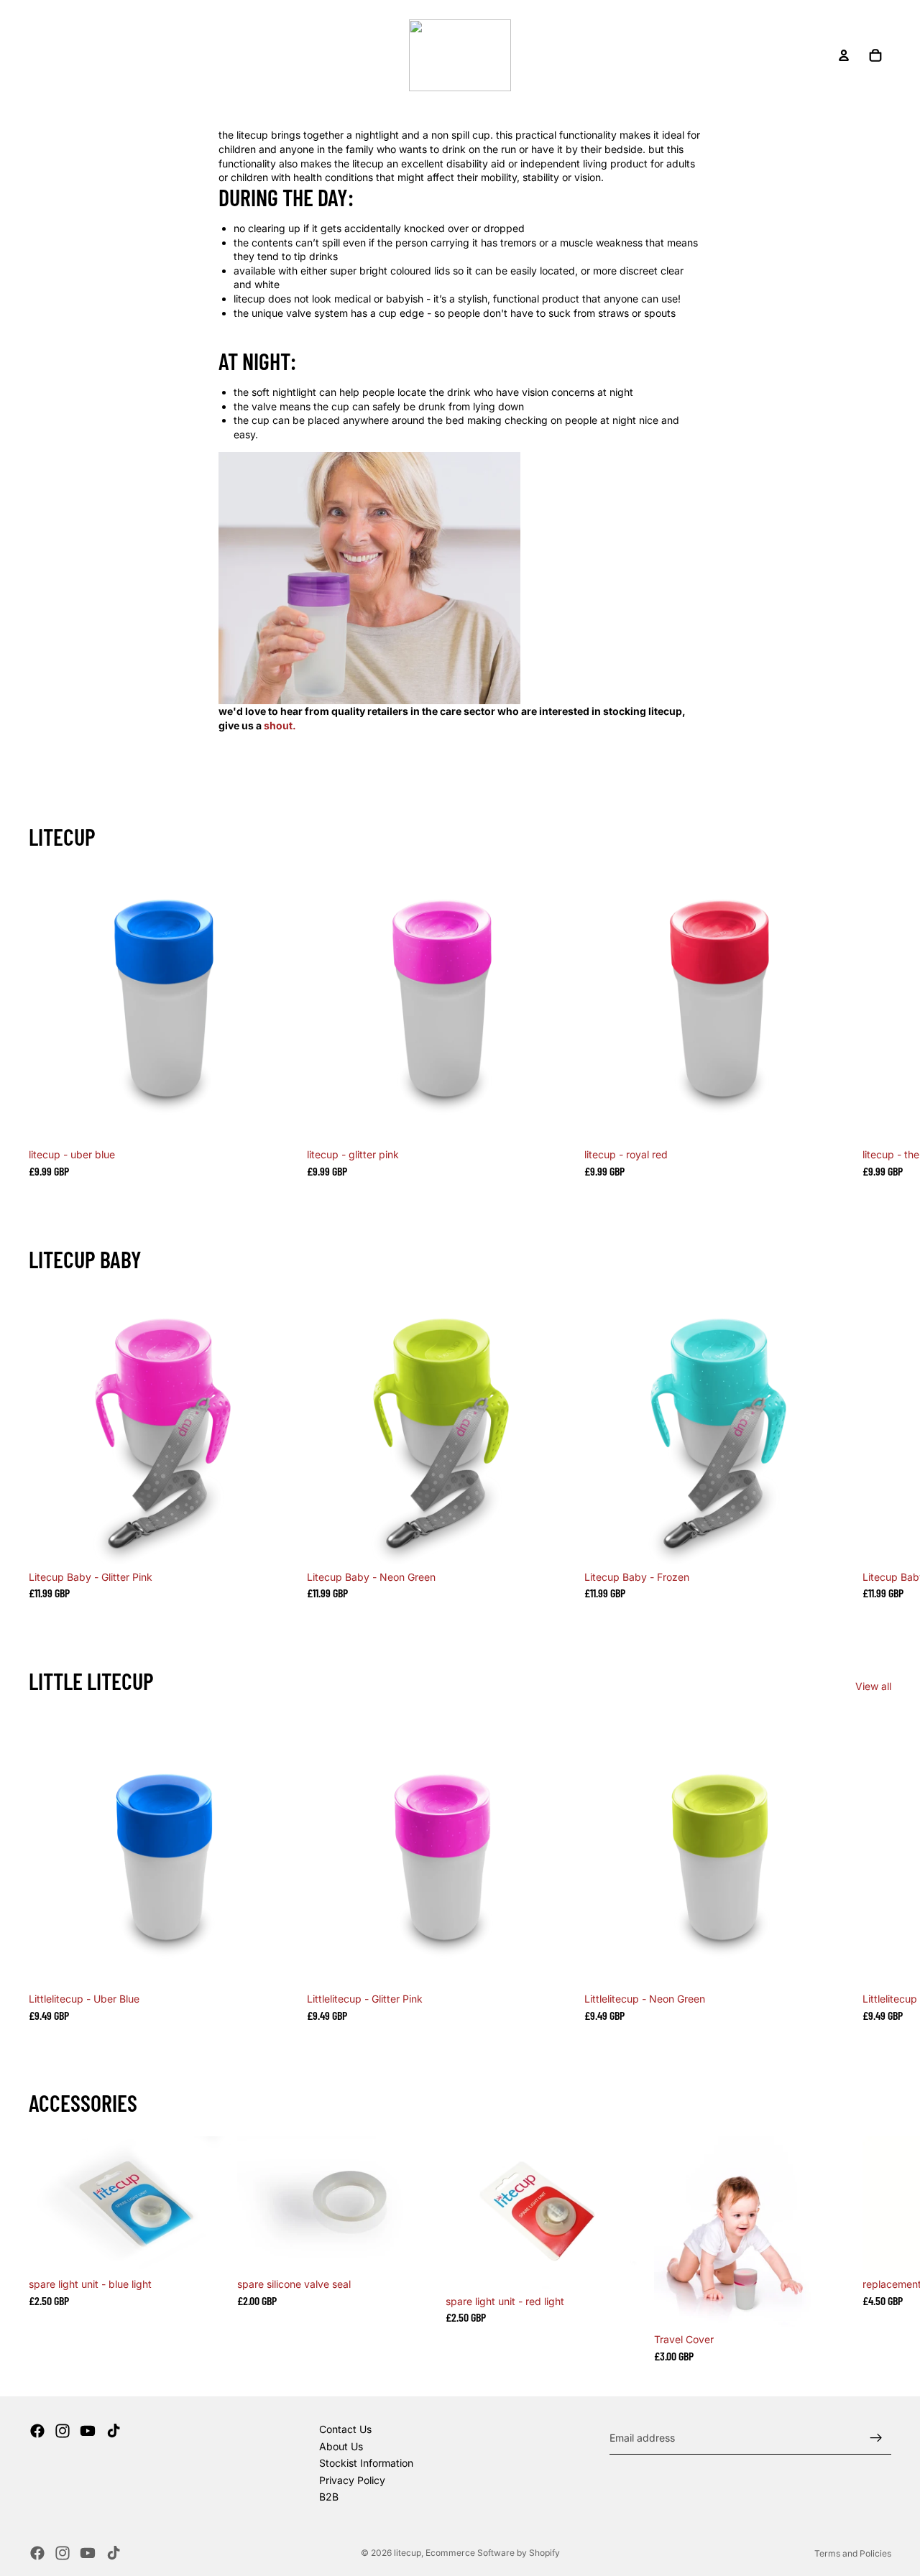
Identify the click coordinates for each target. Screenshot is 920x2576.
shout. (280, 725)
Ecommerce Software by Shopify (493, 2553)
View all (873, 1686)
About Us (341, 2446)
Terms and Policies (853, 2553)
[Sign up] (876, 2438)
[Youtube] (88, 2431)
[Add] (279, 1120)
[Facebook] (37, 2431)
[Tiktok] (114, 2431)
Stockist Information (366, 2463)
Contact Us (345, 2429)
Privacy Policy (352, 2480)
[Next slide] (874, 1024)
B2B (329, 2497)
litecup (408, 2553)
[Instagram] (63, 2431)
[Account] (844, 55)
